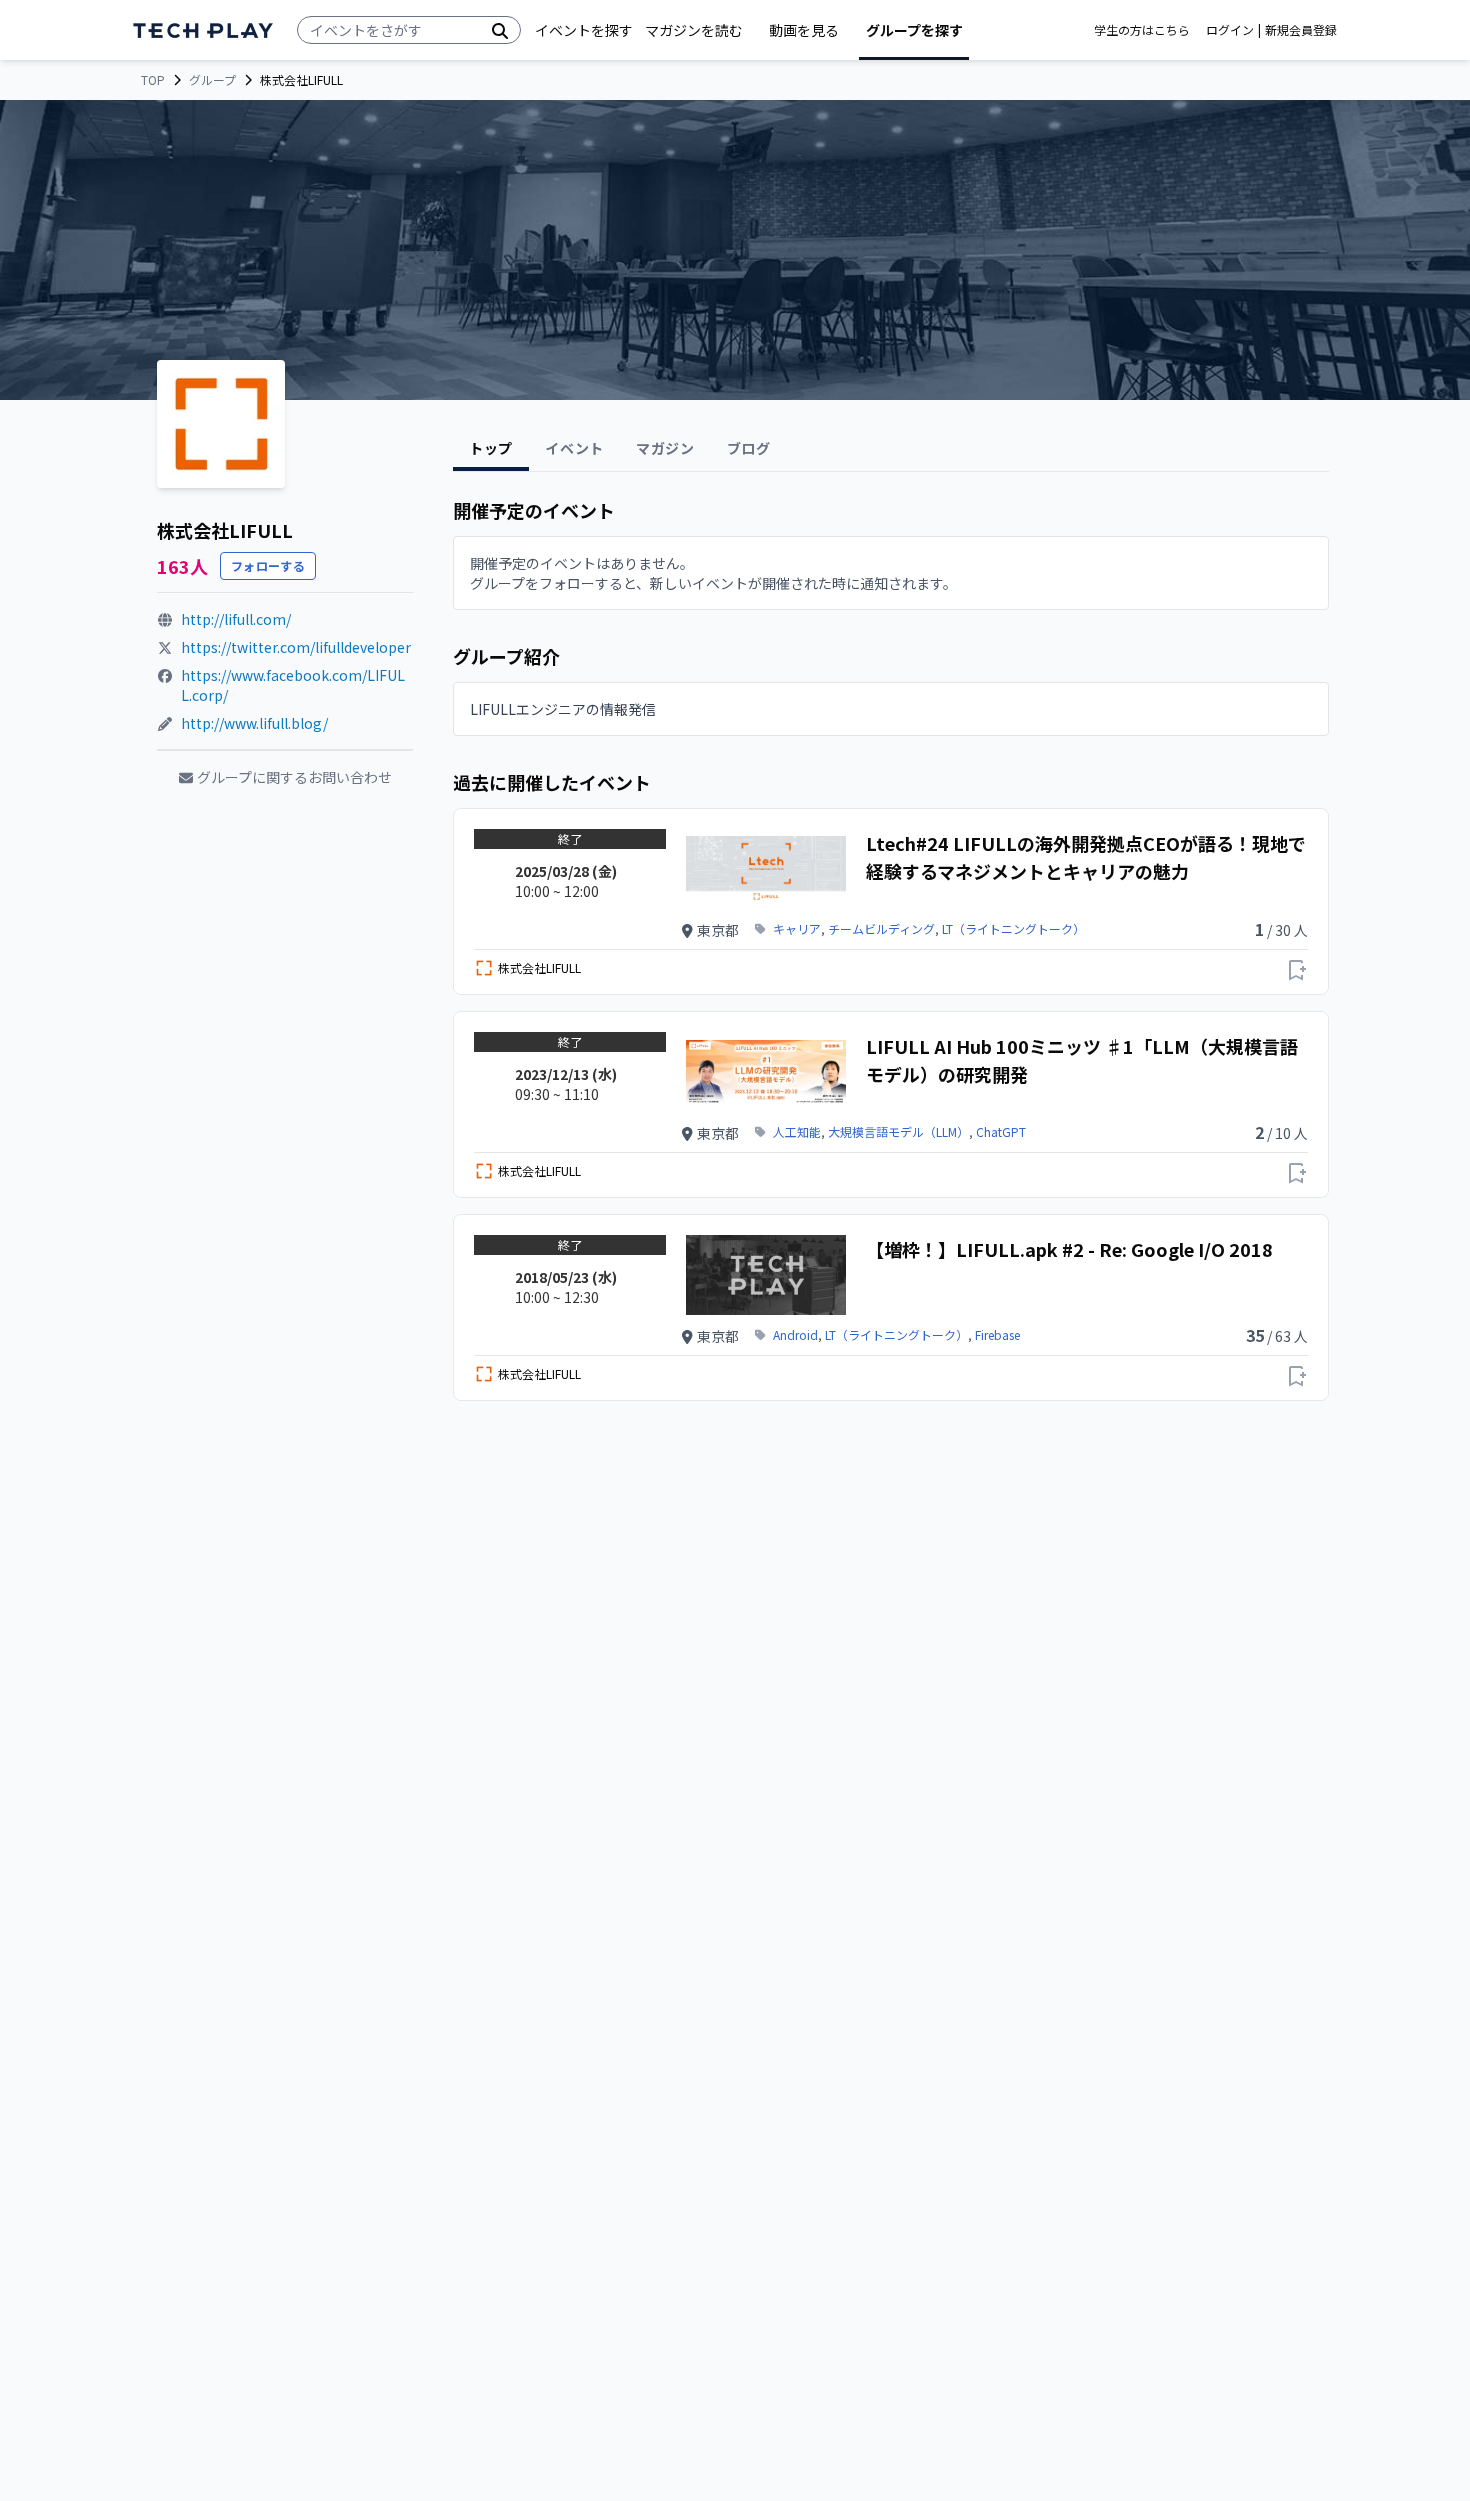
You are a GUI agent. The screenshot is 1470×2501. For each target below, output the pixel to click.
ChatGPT (1001, 1132)
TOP (153, 80)
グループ (212, 80)
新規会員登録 (1301, 30)
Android (795, 1335)
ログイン (1230, 30)
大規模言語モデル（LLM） (898, 1132)
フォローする (268, 565)
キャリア (797, 929)
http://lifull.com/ (236, 619)
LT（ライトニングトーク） (1013, 929)
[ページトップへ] (203, 30)
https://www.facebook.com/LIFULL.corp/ (293, 685)
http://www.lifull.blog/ (254, 723)
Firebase (997, 1335)
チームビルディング (881, 929)
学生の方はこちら (1142, 30)
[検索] (500, 30)
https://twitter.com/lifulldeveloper (296, 647)
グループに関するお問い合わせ (294, 777)
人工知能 (797, 1132)
